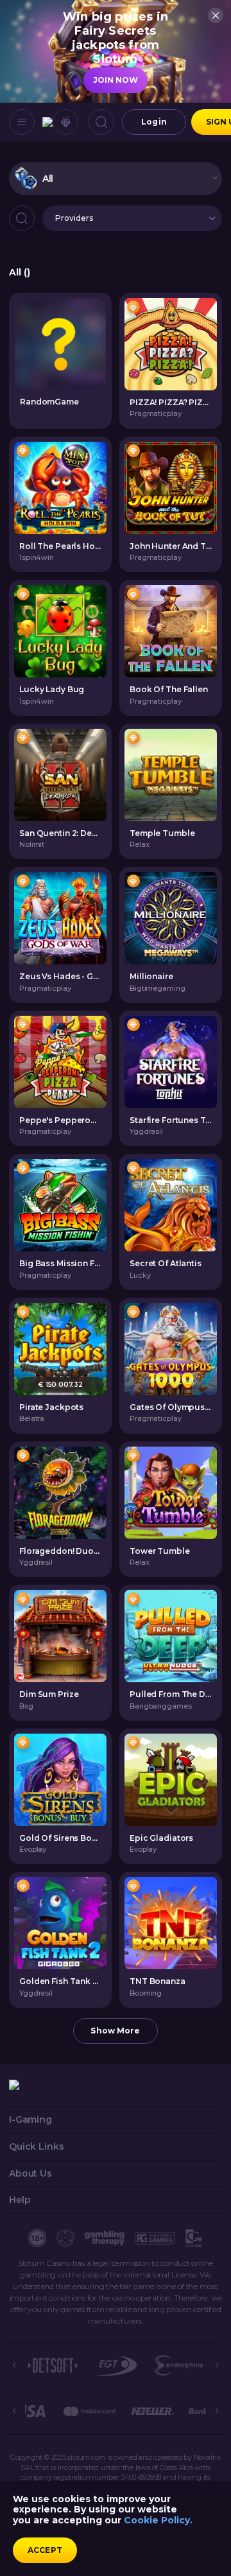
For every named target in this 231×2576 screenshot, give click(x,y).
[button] (132, 218)
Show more (115, 2031)
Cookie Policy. (158, 2520)
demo (171, 344)
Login (154, 122)
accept (45, 2550)
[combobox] (116, 178)
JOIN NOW (116, 80)
